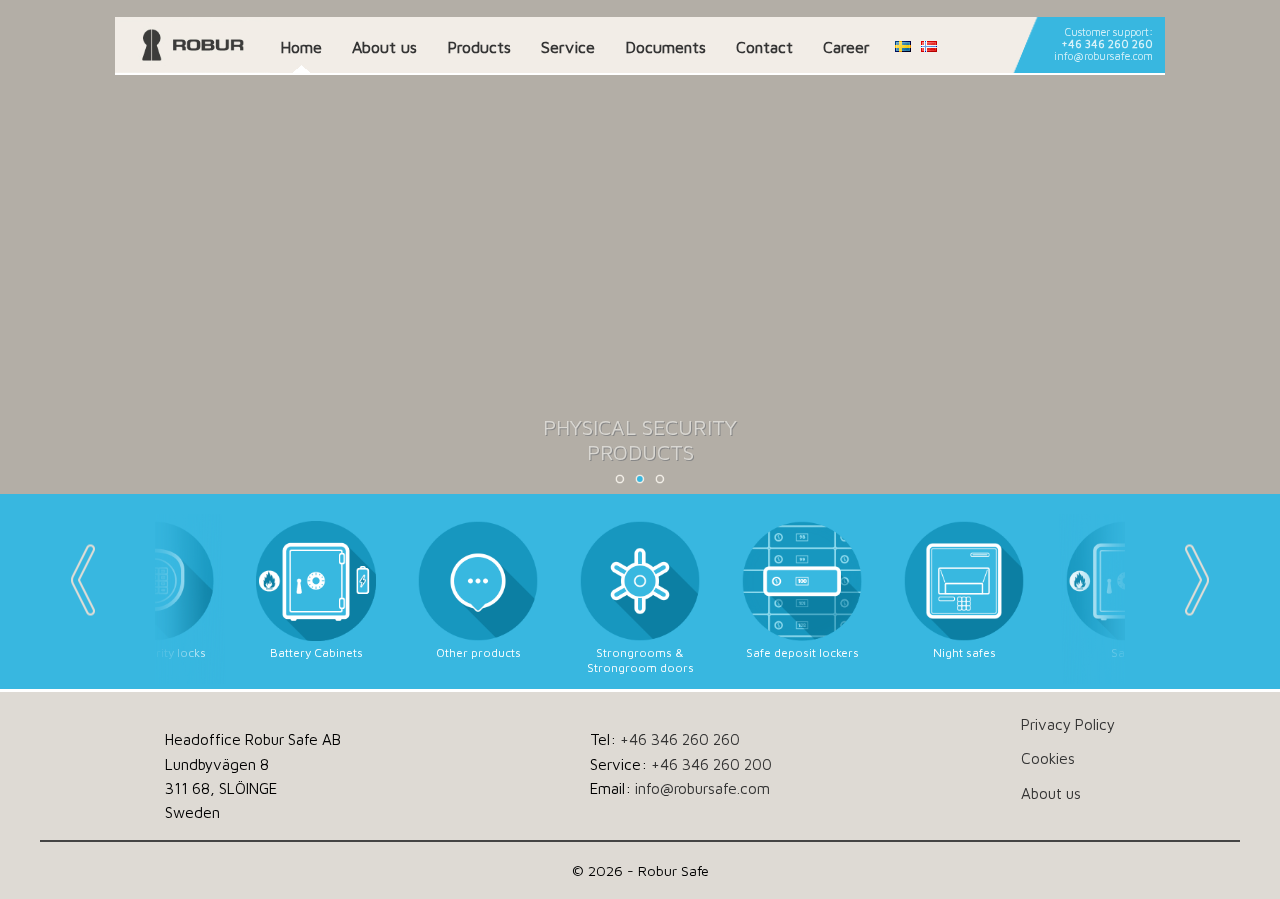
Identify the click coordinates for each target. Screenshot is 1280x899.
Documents (665, 47)
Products (479, 47)
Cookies (1048, 758)
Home (301, 47)
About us (384, 47)
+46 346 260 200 (711, 764)
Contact (764, 47)
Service (568, 47)
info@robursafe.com (1103, 56)
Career (846, 47)
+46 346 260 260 (1107, 44)
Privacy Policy (1068, 724)
